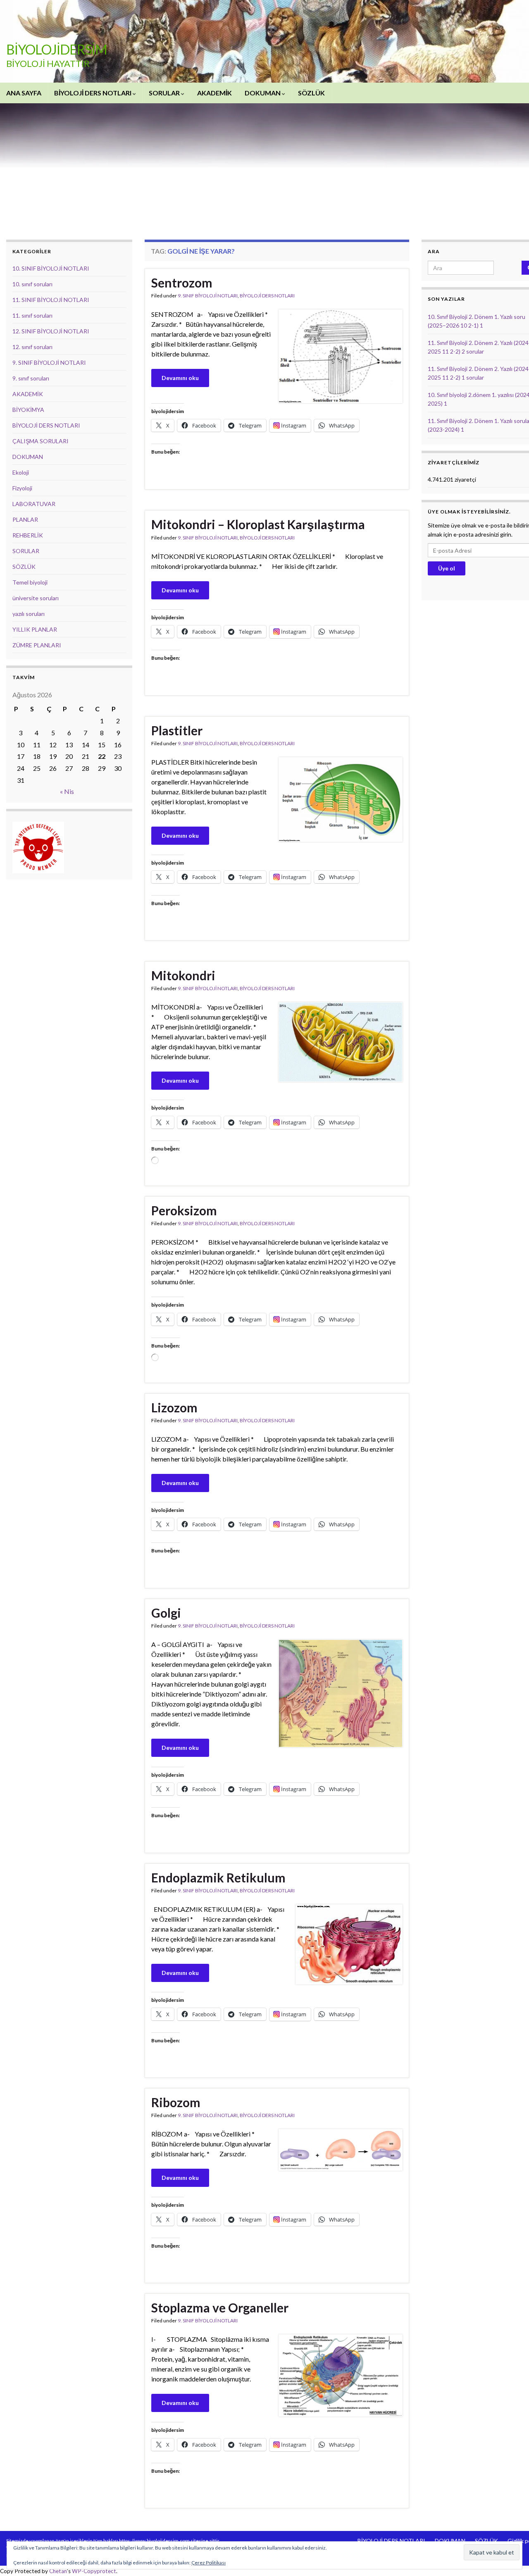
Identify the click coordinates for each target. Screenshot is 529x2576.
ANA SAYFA (24, 93)
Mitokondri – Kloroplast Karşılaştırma (258, 524)
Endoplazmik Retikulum (218, 1877)
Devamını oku (180, 378)
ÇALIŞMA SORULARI (41, 441)
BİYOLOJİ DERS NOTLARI (93, 93)
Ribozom (176, 2102)
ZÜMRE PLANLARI (37, 645)
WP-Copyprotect (94, 2571)
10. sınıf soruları (32, 284)
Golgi (166, 1613)
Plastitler (177, 730)
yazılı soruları (29, 614)
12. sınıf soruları (32, 347)
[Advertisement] (277, 165)
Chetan (58, 2571)
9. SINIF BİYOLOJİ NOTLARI (208, 296)
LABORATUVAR (34, 504)
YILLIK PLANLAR (35, 629)
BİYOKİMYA (28, 410)
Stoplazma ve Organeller (220, 2307)
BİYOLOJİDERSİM (57, 49)
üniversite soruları (36, 598)
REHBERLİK (28, 535)
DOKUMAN (263, 93)
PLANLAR (25, 519)
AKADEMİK (214, 93)
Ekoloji (21, 472)
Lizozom (174, 1407)
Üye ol (447, 568)
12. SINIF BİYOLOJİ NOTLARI (51, 331)
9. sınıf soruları (31, 378)
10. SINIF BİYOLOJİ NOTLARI (51, 268)
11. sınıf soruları (32, 315)
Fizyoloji (22, 488)
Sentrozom (182, 283)
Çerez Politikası (209, 2563)
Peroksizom (184, 1210)
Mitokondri (183, 975)
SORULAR (165, 93)
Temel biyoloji (30, 582)
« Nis (67, 791)
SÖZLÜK (311, 93)
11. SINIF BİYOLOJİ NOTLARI (51, 300)
